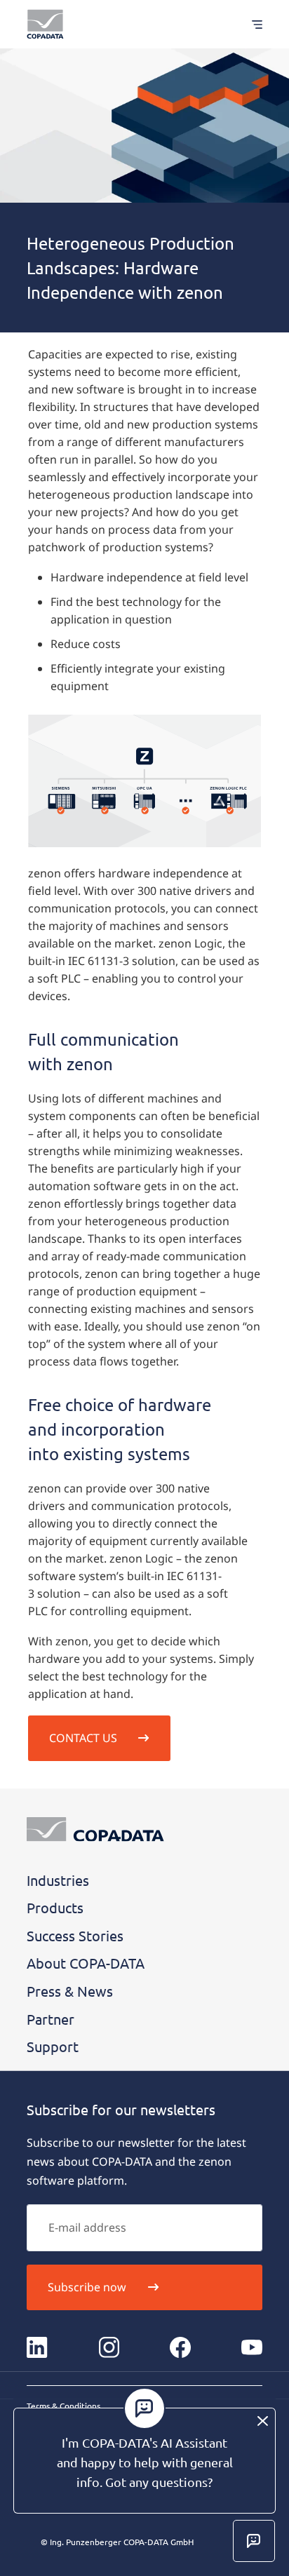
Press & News (70, 1991)
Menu (250, 24)
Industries (58, 1880)
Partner (51, 2019)
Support (53, 2046)
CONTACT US (83, 1738)
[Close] (263, 2421)
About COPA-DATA (86, 1963)
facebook (180, 2347)
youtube (252, 2347)
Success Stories (75, 1935)
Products (55, 1907)
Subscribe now (87, 2287)
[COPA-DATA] (45, 24)
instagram (109, 2347)
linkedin (37, 2347)
